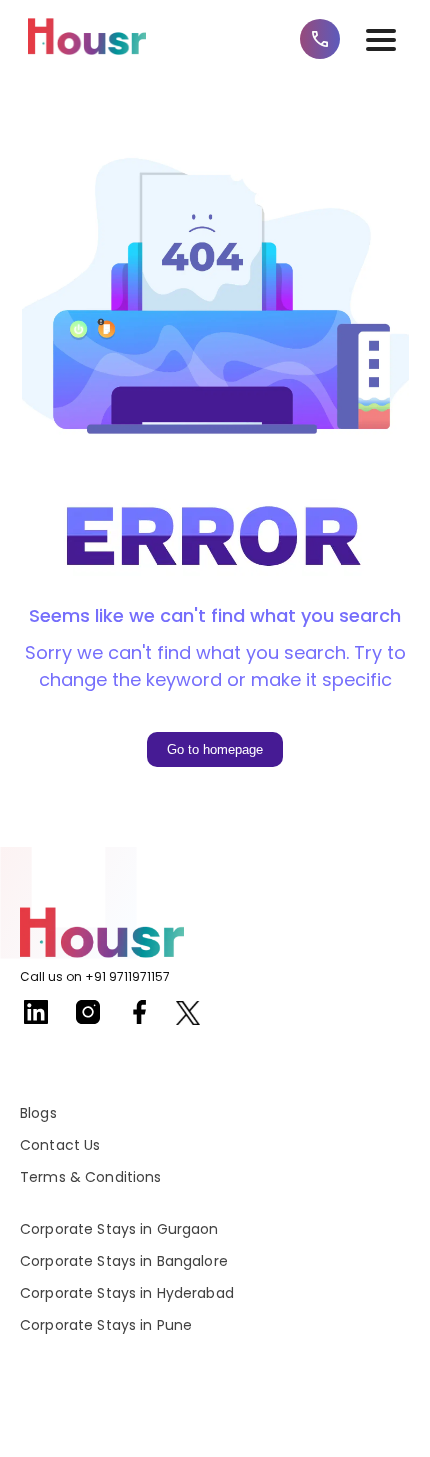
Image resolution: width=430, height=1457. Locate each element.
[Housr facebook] (140, 1019)
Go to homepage (215, 749)
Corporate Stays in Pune (106, 1325)
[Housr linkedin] (36, 1019)
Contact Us (60, 1145)
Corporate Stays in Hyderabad (127, 1293)
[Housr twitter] (188, 1016)
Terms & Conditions (91, 1177)
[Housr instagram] (88, 1019)
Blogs (38, 1113)
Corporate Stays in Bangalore (124, 1261)
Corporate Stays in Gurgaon (119, 1229)
